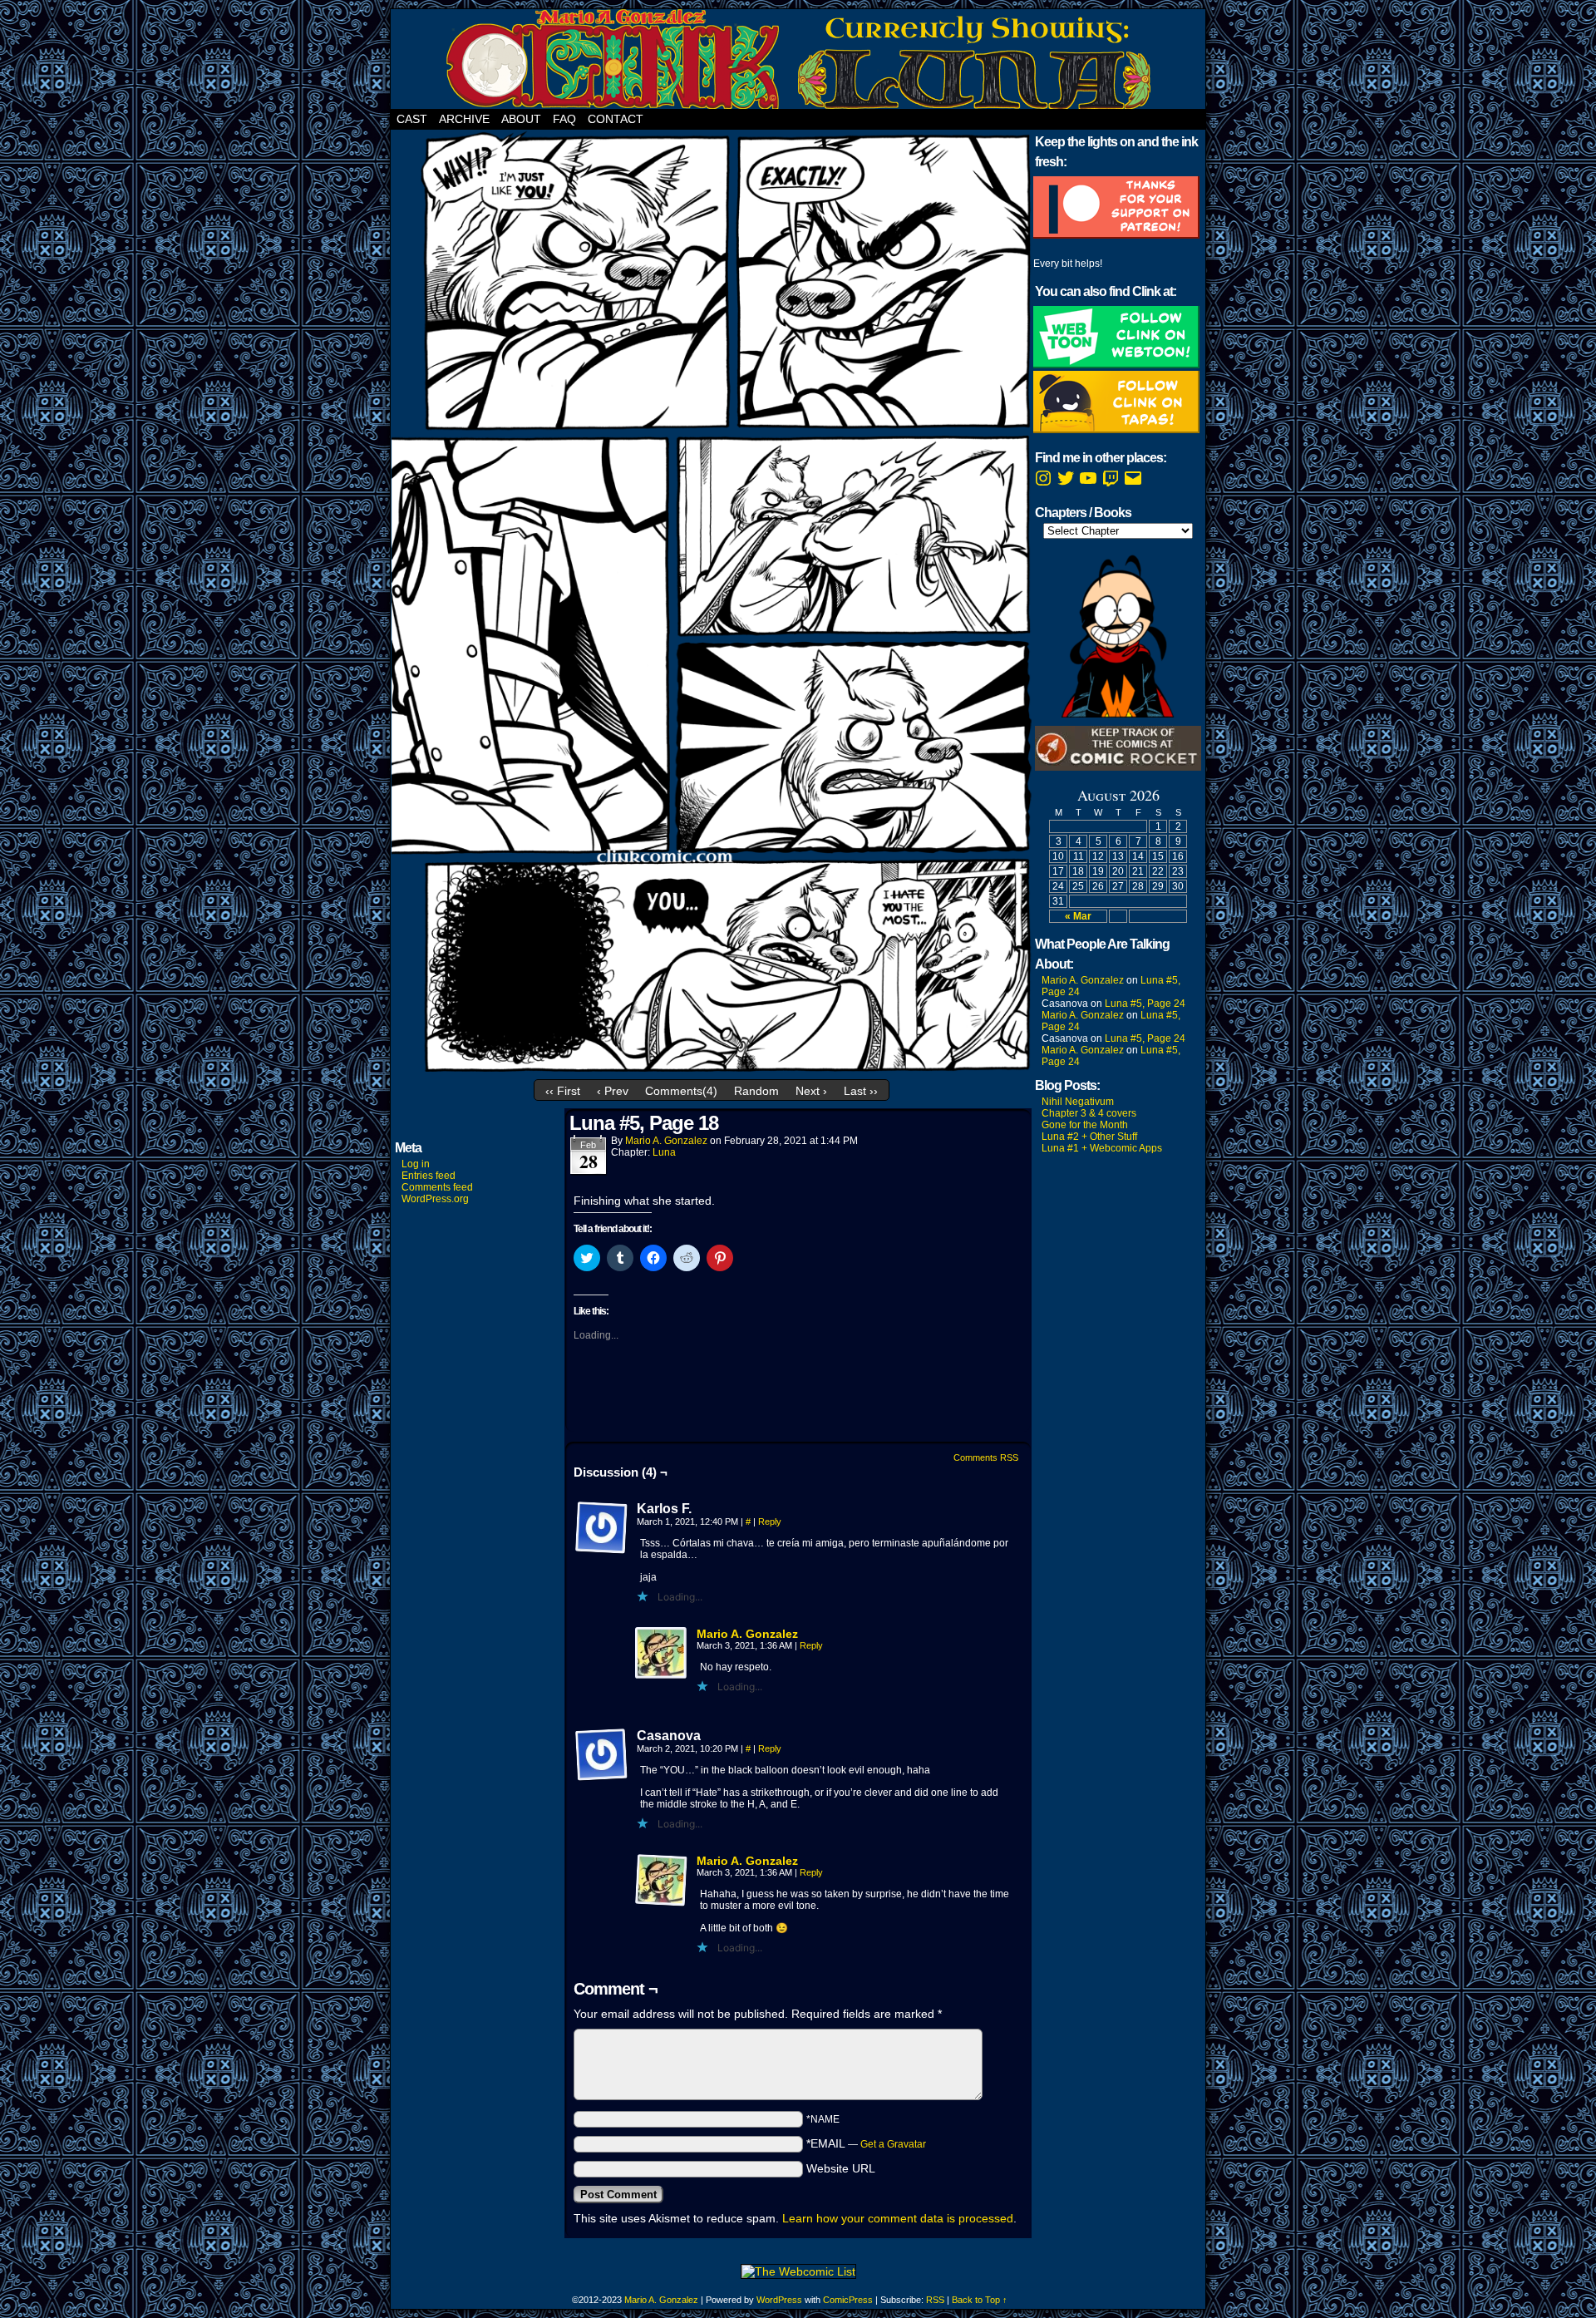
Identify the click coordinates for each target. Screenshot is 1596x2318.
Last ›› (861, 1091)
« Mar (1078, 916)
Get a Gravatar (893, 2144)
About (521, 119)
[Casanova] (602, 1755)
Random (756, 1091)
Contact (616, 119)
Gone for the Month (1085, 1125)
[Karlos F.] (602, 1528)
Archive (464, 119)
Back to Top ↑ (980, 2300)
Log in (416, 1164)
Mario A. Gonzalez (666, 1141)
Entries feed (429, 1176)
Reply (770, 1521)
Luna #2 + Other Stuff (1089, 1137)
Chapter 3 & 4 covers (1089, 1113)
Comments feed (437, 1187)
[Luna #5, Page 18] (712, 1068)
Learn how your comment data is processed (898, 2218)
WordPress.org (435, 1199)
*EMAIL (866, 2143)
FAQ (564, 119)
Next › (811, 1091)
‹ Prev (613, 1091)
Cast (412, 119)
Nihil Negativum (1078, 1102)
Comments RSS (986, 1457)
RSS (935, 2300)
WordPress (779, 2300)
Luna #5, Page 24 (1145, 1004)
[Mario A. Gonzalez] (662, 1676)
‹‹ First (563, 1091)
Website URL (841, 2168)
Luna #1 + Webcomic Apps (1102, 1148)
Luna (664, 1152)
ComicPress (848, 2300)
